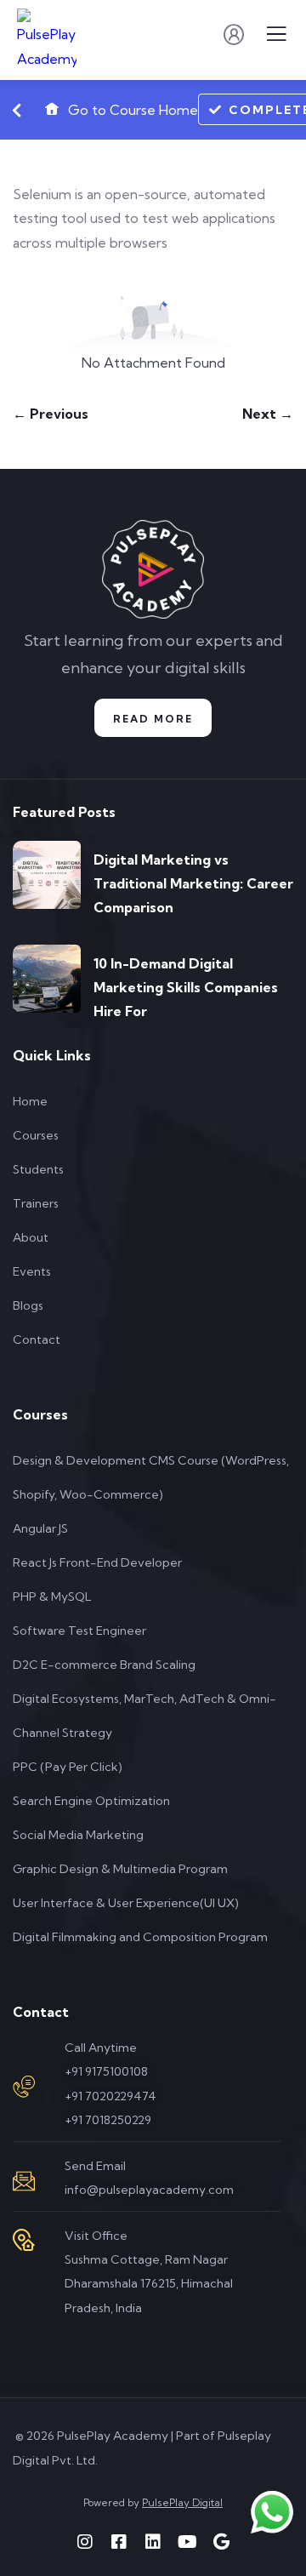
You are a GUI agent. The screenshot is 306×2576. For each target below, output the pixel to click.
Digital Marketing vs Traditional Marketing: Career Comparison (193, 883)
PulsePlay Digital (182, 2502)
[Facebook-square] (119, 2542)
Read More (153, 719)
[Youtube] (187, 2542)
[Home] (153, 570)
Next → (268, 414)
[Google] (221, 2542)
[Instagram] (85, 2542)
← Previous (51, 414)
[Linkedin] (153, 2542)
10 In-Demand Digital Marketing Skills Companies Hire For (186, 987)
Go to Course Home (131, 110)
